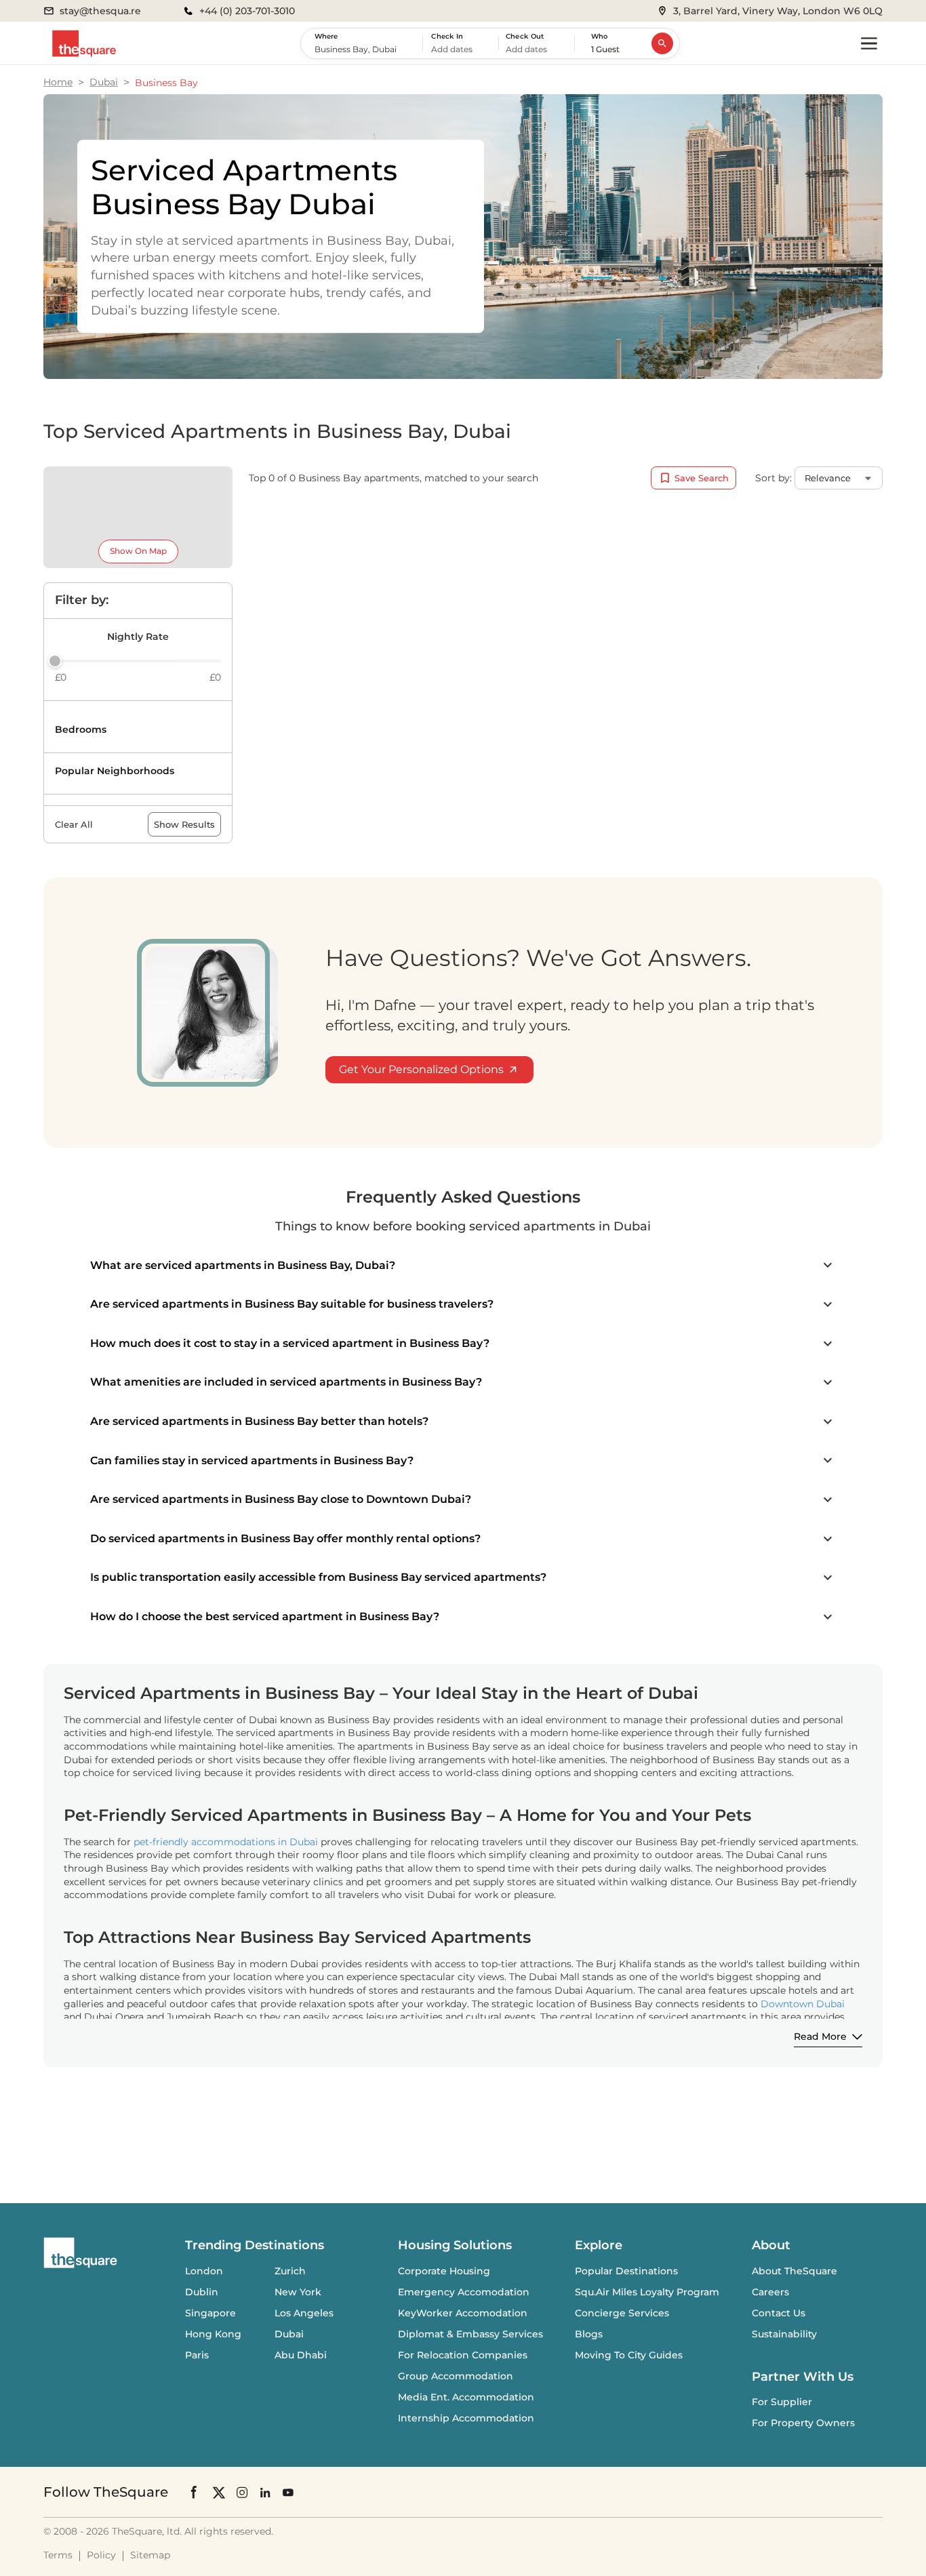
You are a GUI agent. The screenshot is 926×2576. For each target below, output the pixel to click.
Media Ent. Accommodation (466, 2397)
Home (58, 82)
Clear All (74, 824)
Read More (820, 2036)
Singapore (210, 2313)
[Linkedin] (265, 2492)
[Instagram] (242, 2492)
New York (298, 2292)
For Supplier (782, 2402)
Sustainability (784, 2334)
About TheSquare (794, 2271)
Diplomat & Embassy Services (470, 2334)
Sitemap (150, 2555)
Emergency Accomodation (464, 2292)
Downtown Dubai (803, 2004)
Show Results (184, 824)
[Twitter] (219, 2492)
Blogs (589, 2334)
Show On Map (138, 551)
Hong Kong (213, 2334)
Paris (197, 2355)
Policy (101, 2555)
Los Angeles (304, 2313)
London (204, 2271)
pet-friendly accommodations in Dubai (226, 1842)
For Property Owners (803, 2423)
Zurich (290, 2271)
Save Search (702, 478)
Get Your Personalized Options (421, 1069)
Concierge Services (622, 2313)
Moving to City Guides (629, 2355)
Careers (770, 2292)
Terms (58, 2555)
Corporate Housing (444, 2271)
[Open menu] (869, 43)
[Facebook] (195, 2492)
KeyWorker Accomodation (463, 2313)
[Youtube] (288, 2492)
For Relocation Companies (463, 2355)
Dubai (104, 82)
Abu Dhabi (301, 2355)
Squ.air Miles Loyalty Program (647, 2292)
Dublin (202, 2292)
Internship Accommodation (466, 2418)
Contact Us (779, 2313)
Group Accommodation (456, 2376)
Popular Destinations (626, 2271)
